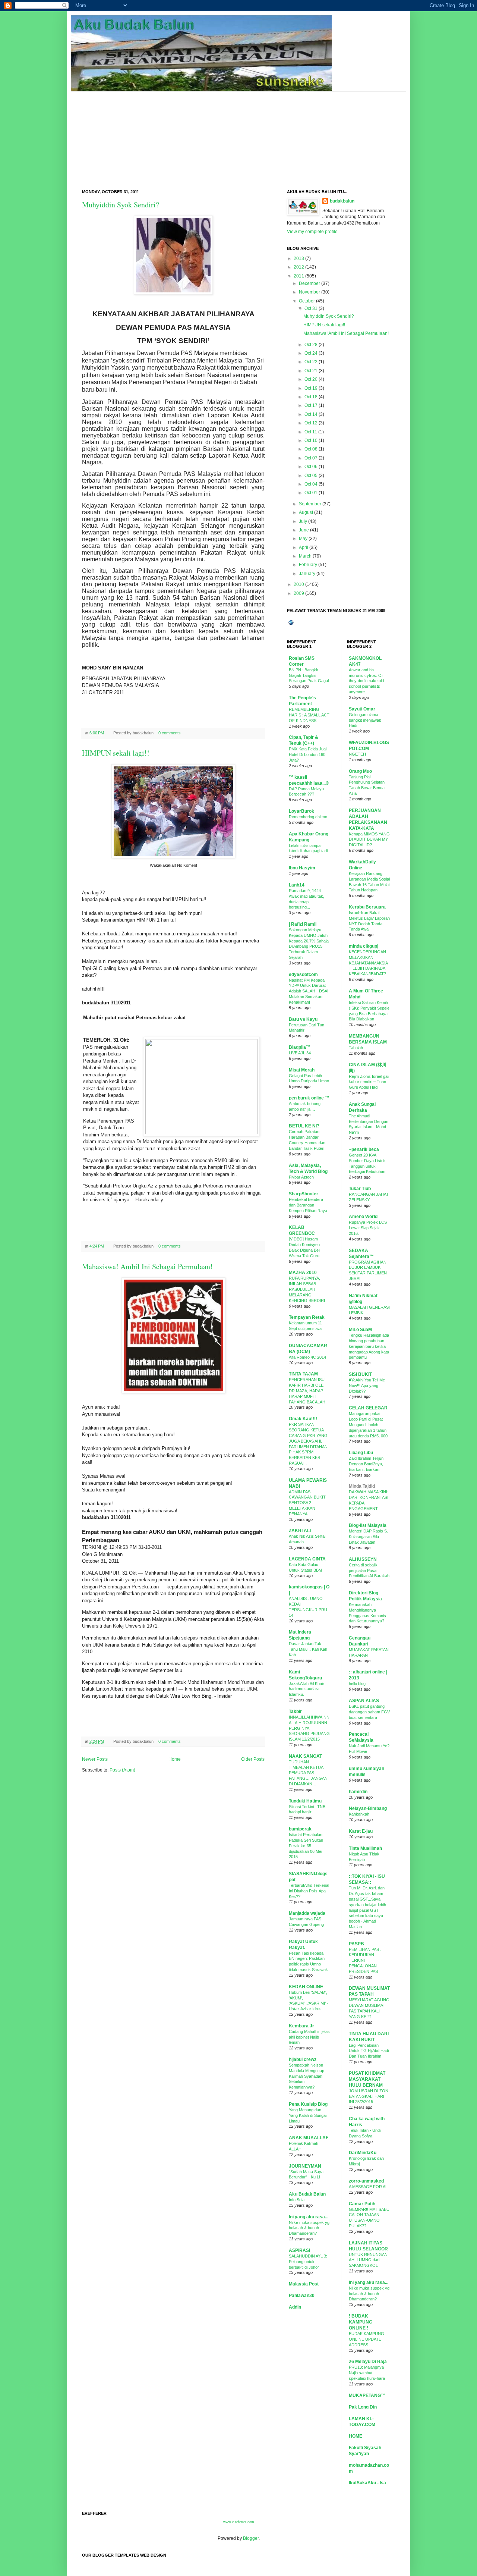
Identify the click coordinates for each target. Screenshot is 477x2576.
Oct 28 (311, 345)
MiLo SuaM (360, 1330)
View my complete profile (312, 232)
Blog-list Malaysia (368, 1525)
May (303, 539)
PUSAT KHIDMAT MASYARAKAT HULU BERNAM (367, 2079)
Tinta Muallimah (365, 1848)
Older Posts (253, 1759)
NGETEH (357, 754)
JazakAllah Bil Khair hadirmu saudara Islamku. (307, 1689)
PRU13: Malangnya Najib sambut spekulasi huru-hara (367, 2373)
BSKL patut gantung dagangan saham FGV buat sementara (369, 1712)
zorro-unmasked (366, 2181)
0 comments (170, 733)
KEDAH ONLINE (306, 1987)
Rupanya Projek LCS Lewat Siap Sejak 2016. (368, 1228)
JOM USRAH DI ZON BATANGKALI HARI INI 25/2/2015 (369, 2096)
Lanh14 (297, 885)
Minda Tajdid (362, 1486)
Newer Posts (95, 1759)
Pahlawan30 (302, 2296)
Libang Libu (361, 1453)
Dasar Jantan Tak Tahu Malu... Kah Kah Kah (308, 1649)
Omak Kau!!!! (303, 1419)
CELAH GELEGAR (368, 1408)
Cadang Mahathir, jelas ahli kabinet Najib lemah (309, 2037)
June (304, 530)
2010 (299, 584)
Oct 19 (311, 388)
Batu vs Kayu (303, 1019)
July (303, 521)
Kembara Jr (301, 2026)
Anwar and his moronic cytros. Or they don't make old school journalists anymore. (366, 681)
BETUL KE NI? (304, 1126)
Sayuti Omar (362, 709)
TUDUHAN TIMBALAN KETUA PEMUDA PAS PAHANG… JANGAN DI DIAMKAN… (308, 1773)
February (308, 565)
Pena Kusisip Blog (308, 2104)
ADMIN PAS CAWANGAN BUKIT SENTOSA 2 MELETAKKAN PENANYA (307, 1503)
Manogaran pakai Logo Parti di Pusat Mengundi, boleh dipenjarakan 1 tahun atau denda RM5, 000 (368, 1425)
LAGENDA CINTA (307, 1559)
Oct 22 (311, 362)
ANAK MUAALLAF (309, 2138)
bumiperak (300, 1829)
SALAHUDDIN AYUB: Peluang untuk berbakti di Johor (308, 2262)
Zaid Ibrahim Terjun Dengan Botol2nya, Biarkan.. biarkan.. (366, 1464)
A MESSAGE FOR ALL (369, 2187)
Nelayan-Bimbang (368, 1808)
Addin (295, 2307)
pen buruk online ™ (309, 1098)
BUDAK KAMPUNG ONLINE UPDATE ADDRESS (367, 2339)
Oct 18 (311, 397)
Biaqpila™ (300, 1047)
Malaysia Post (304, 2284)
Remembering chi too (308, 817)
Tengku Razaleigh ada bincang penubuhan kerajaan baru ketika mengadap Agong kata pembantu (369, 1346)
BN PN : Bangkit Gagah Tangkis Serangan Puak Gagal (309, 675)
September (310, 504)
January (307, 574)
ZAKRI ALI (300, 1531)
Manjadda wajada (307, 1913)
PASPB (356, 1944)
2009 (299, 593)
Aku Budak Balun (307, 2194)
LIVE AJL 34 (300, 1053)
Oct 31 (311, 308)
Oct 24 (311, 353)
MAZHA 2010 (303, 1273)
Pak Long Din (363, 2407)
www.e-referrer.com (239, 2522)
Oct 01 (311, 493)
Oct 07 (311, 458)
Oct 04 (311, 484)
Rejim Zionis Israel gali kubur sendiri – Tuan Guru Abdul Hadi (369, 1082)
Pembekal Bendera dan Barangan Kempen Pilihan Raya (308, 1205)
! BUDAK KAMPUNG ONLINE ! (361, 2322)
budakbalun (342, 201)
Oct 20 (311, 379)
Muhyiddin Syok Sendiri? (121, 205)
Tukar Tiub (360, 1189)
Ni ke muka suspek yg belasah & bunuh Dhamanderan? (309, 2228)
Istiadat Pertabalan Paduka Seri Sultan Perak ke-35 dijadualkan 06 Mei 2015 (306, 1846)
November (309, 292)
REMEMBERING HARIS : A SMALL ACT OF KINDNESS (309, 715)
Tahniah (356, 1048)
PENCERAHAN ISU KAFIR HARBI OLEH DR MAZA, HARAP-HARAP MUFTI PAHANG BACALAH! (308, 1391)
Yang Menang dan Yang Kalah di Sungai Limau (308, 2115)
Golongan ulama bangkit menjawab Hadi (365, 720)
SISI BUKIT (360, 1374)
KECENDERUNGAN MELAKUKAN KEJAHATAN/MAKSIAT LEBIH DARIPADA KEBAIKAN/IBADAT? (368, 963)
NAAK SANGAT (305, 1756)
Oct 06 (311, 467)
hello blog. (358, 1684)
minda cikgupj (364, 946)
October (307, 301)
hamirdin (358, 1792)
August (306, 512)
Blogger (251, 2538)
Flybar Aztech (301, 1177)
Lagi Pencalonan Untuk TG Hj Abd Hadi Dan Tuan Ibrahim (369, 2051)
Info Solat (297, 2200)
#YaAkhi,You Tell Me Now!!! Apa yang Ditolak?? (367, 1386)
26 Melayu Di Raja (368, 2362)
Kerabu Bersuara (367, 907)
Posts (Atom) (122, 1770)
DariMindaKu (363, 2153)
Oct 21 (311, 371)
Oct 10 (311, 440)
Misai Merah (302, 1070)
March (305, 556)
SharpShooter (304, 1194)
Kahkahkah (359, 1814)
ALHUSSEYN (363, 1559)
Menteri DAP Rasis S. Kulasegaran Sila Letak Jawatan (368, 1537)
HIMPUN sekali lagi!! (116, 753)
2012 (299, 267)
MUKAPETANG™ (367, 2395)
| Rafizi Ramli (303, 924)
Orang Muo (360, 771)
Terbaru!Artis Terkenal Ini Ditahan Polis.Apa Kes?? (309, 1891)
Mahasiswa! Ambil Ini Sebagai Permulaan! (147, 1266)
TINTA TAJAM (303, 1374)
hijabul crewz (303, 2059)
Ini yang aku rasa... (309, 2217)
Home (175, 1759)
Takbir (295, 1711)
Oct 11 (311, 432)
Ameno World (363, 1217)
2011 (299, 276)
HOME (356, 2436)
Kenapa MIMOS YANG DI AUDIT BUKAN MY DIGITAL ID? (369, 840)
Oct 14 (311, 414)
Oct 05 (311, 476)
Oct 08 (311, 449)
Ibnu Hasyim (302, 868)
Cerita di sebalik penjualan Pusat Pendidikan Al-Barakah (369, 1571)
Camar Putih (362, 2204)
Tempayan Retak (307, 1317)
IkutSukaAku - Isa (367, 2483)
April (304, 547)
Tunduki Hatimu (305, 1801)
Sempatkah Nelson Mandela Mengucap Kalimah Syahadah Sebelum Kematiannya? (307, 2076)
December (309, 283)
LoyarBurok (301, 811)
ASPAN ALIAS (364, 1701)
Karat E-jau (361, 1831)
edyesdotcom (303, 975)
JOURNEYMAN (305, 2166)
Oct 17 (311, 405)
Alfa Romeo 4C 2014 (307, 1357)
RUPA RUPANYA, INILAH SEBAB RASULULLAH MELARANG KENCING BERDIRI (307, 1289)
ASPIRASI (299, 2250)
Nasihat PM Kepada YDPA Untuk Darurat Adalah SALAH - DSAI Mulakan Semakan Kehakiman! (309, 991)
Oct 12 (311, 423)
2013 (299, 258)
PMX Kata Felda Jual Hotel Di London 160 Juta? (308, 754)
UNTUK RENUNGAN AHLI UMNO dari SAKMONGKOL (368, 2260)
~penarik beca (364, 1149)
